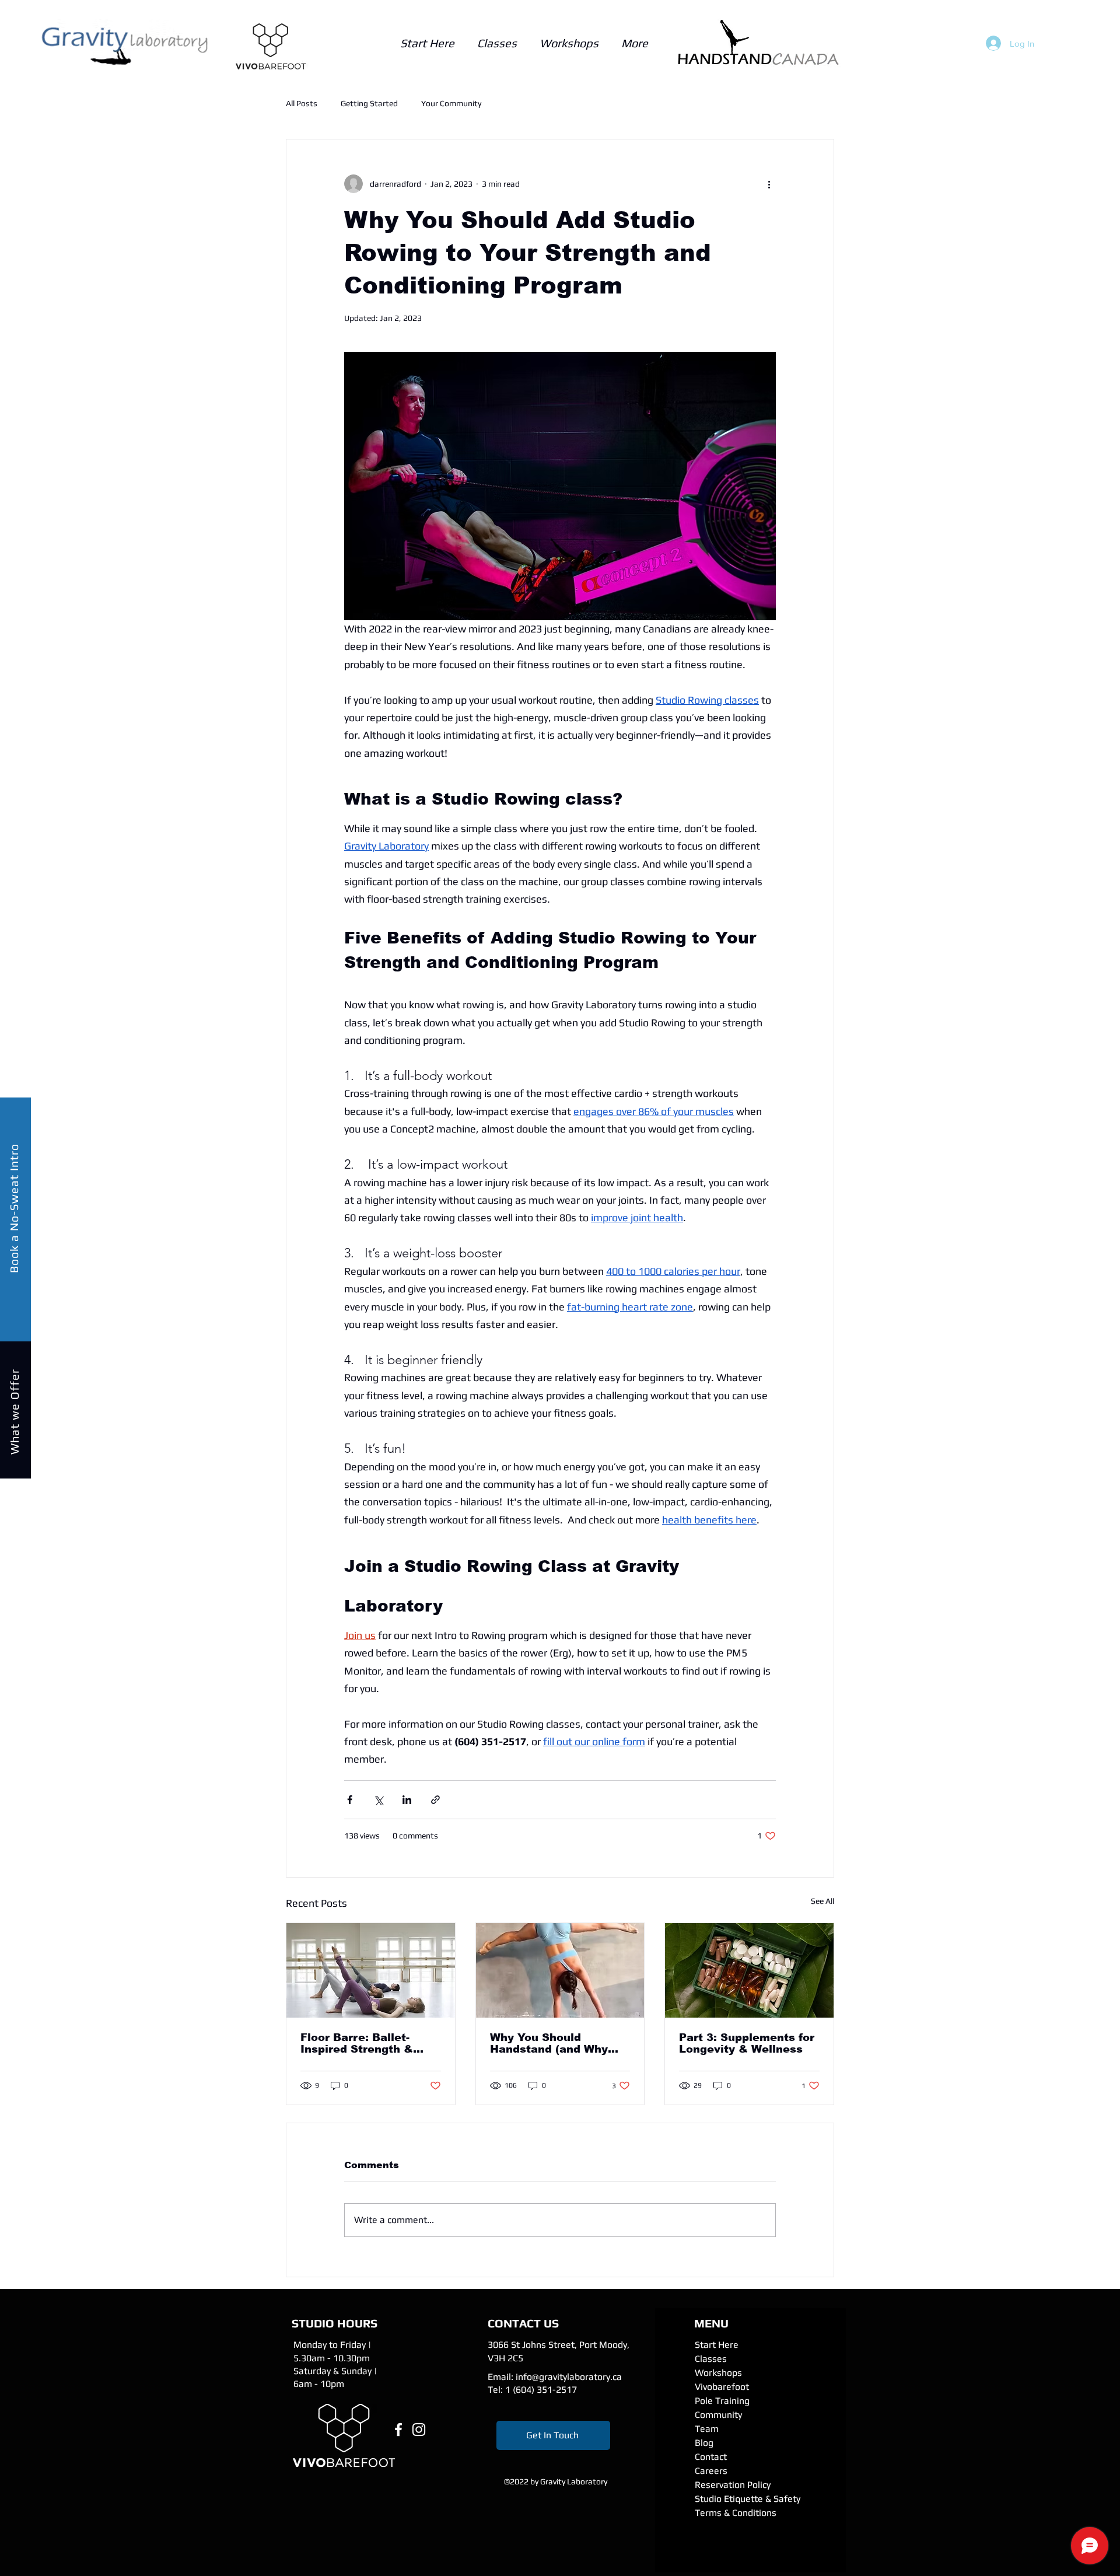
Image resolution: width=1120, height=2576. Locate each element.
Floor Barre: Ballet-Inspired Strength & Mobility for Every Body (367, 2043)
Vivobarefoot (722, 2387)
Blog (704, 2443)
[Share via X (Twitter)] (378, 1800)
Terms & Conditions (736, 2513)
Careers (711, 2471)
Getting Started (369, 103)
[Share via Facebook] (350, 1800)
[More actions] (769, 184)
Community (718, 2415)
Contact (711, 2457)
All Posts (302, 103)
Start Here (717, 2345)
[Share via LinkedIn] (407, 1800)
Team (707, 2429)
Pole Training (722, 2401)
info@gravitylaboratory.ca (569, 2377)
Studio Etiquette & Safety (748, 2499)
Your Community (451, 103)
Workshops (718, 2373)
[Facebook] (398, 2430)
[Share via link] (435, 1800)
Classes (711, 2359)
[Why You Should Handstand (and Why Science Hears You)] (560, 1970)
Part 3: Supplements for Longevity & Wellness (747, 2043)
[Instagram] (419, 2430)
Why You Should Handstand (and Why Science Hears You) (549, 2043)
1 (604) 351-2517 (541, 2390)
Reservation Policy (733, 2485)
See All (822, 1901)
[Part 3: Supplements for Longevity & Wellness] (749, 1970)
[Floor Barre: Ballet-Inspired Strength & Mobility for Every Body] (371, 1970)
